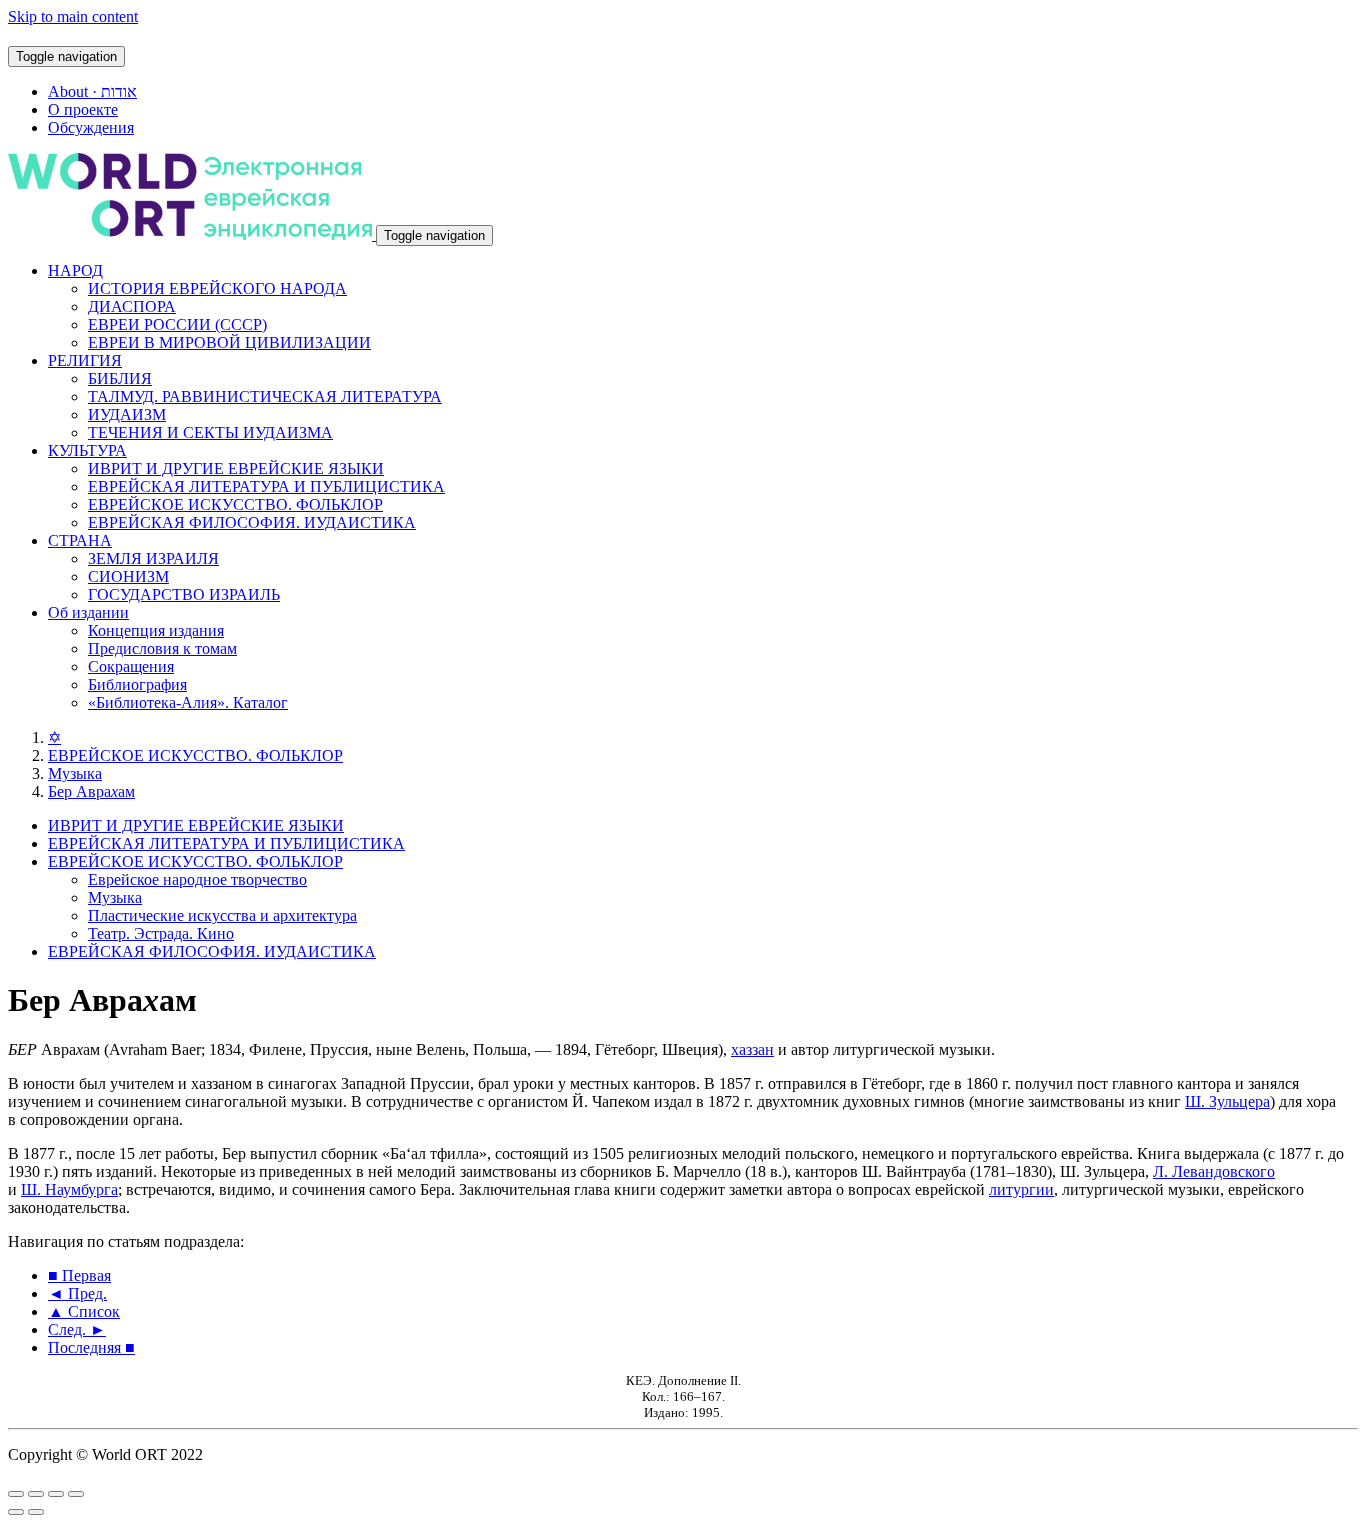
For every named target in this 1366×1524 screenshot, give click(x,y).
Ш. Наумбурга (69, 1189)
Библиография (137, 684)
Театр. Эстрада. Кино (161, 933)
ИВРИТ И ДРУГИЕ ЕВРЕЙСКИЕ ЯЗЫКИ (236, 468)
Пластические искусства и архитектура (222, 915)
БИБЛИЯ (120, 378)
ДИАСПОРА (132, 306)
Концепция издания (156, 630)
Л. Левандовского (1214, 1171)
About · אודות (92, 91)
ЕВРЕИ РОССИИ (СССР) (177, 324)
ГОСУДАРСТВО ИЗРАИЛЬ (184, 594)
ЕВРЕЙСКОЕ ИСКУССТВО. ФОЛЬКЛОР (235, 504)
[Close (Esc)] (16, 1494)
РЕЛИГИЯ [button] (85, 360)
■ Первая (79, 1275)
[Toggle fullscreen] (56, 1494)
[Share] (36, 1494)
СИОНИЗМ (128, 576)
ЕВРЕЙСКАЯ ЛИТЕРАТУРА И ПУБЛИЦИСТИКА (266, 486)
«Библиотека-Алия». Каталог (188, 702)
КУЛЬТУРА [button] (87, 450)
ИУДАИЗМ (127, 414)
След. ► (77, 1329)
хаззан (752, 1049)
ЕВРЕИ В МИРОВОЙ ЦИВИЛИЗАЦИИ (229, 342)
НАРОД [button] (75, 270)
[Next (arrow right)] (36, 1512)
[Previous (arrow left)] (16, 1512)
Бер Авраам (91, 791)
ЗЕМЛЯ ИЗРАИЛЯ (153, 558)
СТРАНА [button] (80, 540)
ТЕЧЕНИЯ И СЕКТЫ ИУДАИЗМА (210, 432)
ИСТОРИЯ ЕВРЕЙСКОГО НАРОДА (217, 288)
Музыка (75, 773)
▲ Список (84, 1311)
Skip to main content (73, 16)
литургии (1021, 1189)
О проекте (83, 109)
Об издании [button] (88, 612)
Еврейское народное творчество (197, 879)
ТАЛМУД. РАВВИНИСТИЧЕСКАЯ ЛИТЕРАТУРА (265, 396)
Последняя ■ (91, 1347)
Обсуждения (91, 127)
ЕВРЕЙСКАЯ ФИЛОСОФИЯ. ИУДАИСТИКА (252, 522)
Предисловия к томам (162, 648)
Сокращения (131, 666)
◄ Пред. (77, 1293)
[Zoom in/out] (76, 1494)
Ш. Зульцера (1227, 1101)
